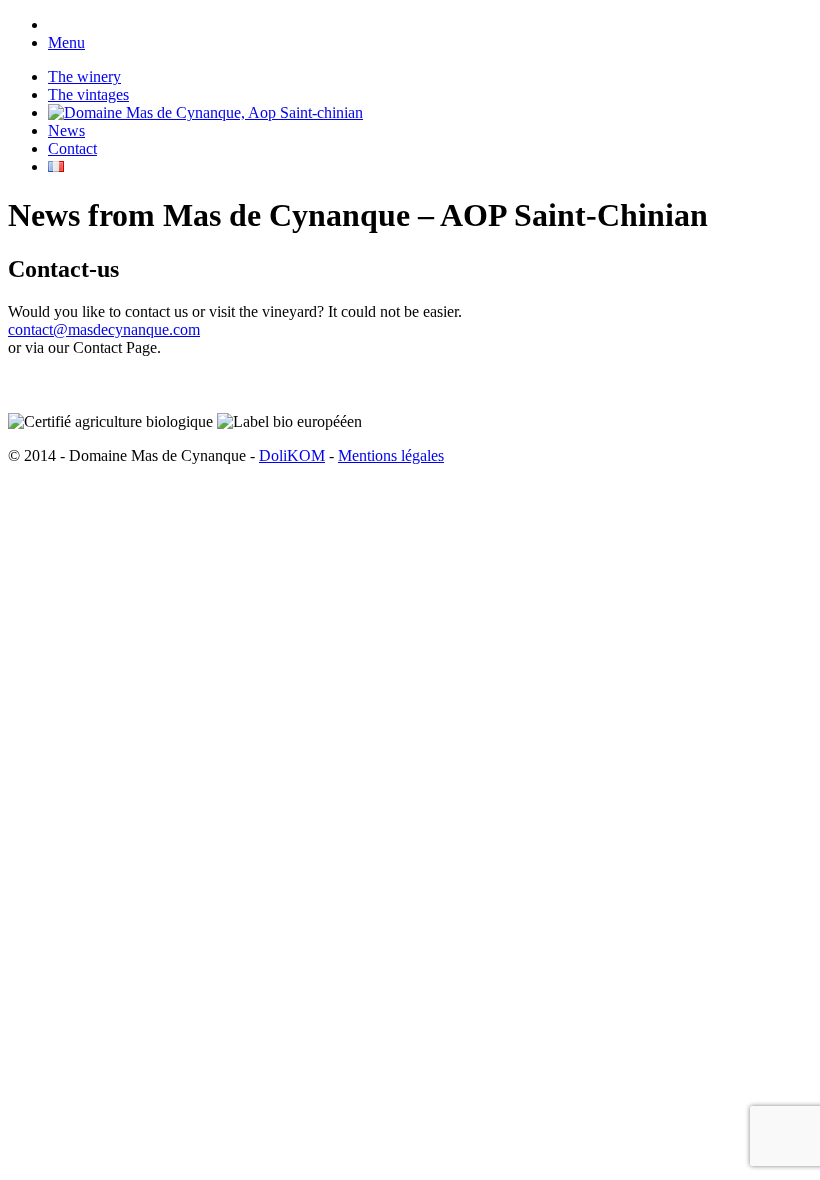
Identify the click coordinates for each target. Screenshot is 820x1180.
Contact (72, 148)
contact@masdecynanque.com (104, 329)
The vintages (88, 94)
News (66, 130)
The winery (84, 76)
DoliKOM (292, 455)
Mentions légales (391, 455)
